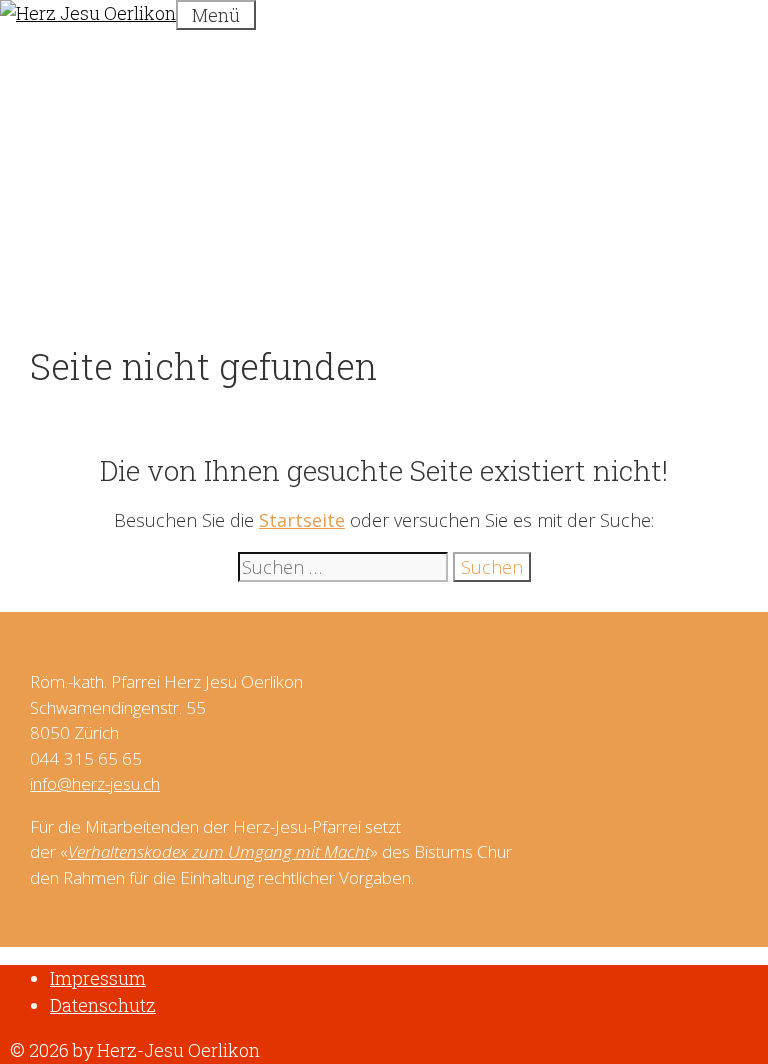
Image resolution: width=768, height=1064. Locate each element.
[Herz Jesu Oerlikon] (88, 13)
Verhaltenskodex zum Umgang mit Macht (219, 851)
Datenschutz (103, 1005)
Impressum (98, 978)
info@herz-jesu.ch (95, 783)
